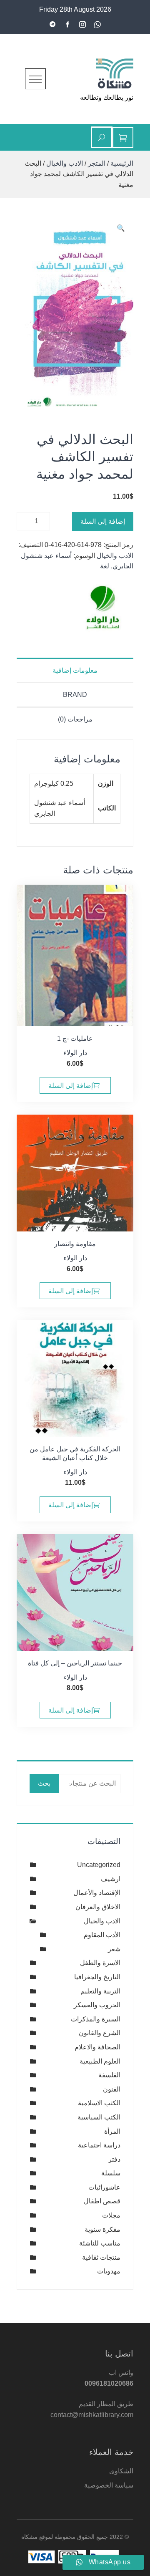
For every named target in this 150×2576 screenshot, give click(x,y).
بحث (44, 1783)
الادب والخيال (65, 163)
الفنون (112, 2089)
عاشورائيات (104, 2187)
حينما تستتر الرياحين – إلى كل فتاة (75, 1663)
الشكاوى (121, 2471)
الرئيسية (122, 163)
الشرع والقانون (100, 2033)
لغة (105, 566)
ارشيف (111, 1879)
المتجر (97, 163)
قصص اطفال (102, 2201)
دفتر (114, 2159)
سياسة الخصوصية (109, 2485)
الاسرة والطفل (100, 1963)
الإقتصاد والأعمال (97, 1893)
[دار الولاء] (102, 610)
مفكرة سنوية (102, 2229)
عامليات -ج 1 (75, 1038)
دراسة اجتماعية (99, 2145)
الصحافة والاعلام (97, 2047)
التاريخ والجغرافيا (97, 1977)
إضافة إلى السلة (103, 521)
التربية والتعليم (100, 1991)
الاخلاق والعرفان (98, 1907)
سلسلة (111, 2173)
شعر (114, 1949)
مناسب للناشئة (100, 2243)
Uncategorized (99, 1865)
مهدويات (109, 2271)
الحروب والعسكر (97, 2005)
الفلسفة (109, 2075)
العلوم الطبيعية (100, 2061)
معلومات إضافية (75, 670)
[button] (121, 228)
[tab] (75, 670)
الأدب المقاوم (102, 1935)
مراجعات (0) (75, 719)
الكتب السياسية (99, 2117)
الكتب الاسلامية (99, 2103)
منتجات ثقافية (101, 2257)
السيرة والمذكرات (96, 2019)
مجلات (111, 2215)
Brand (75, 695)
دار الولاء (75, 1053)
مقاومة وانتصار (75, 1244)
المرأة (112, 2131)
